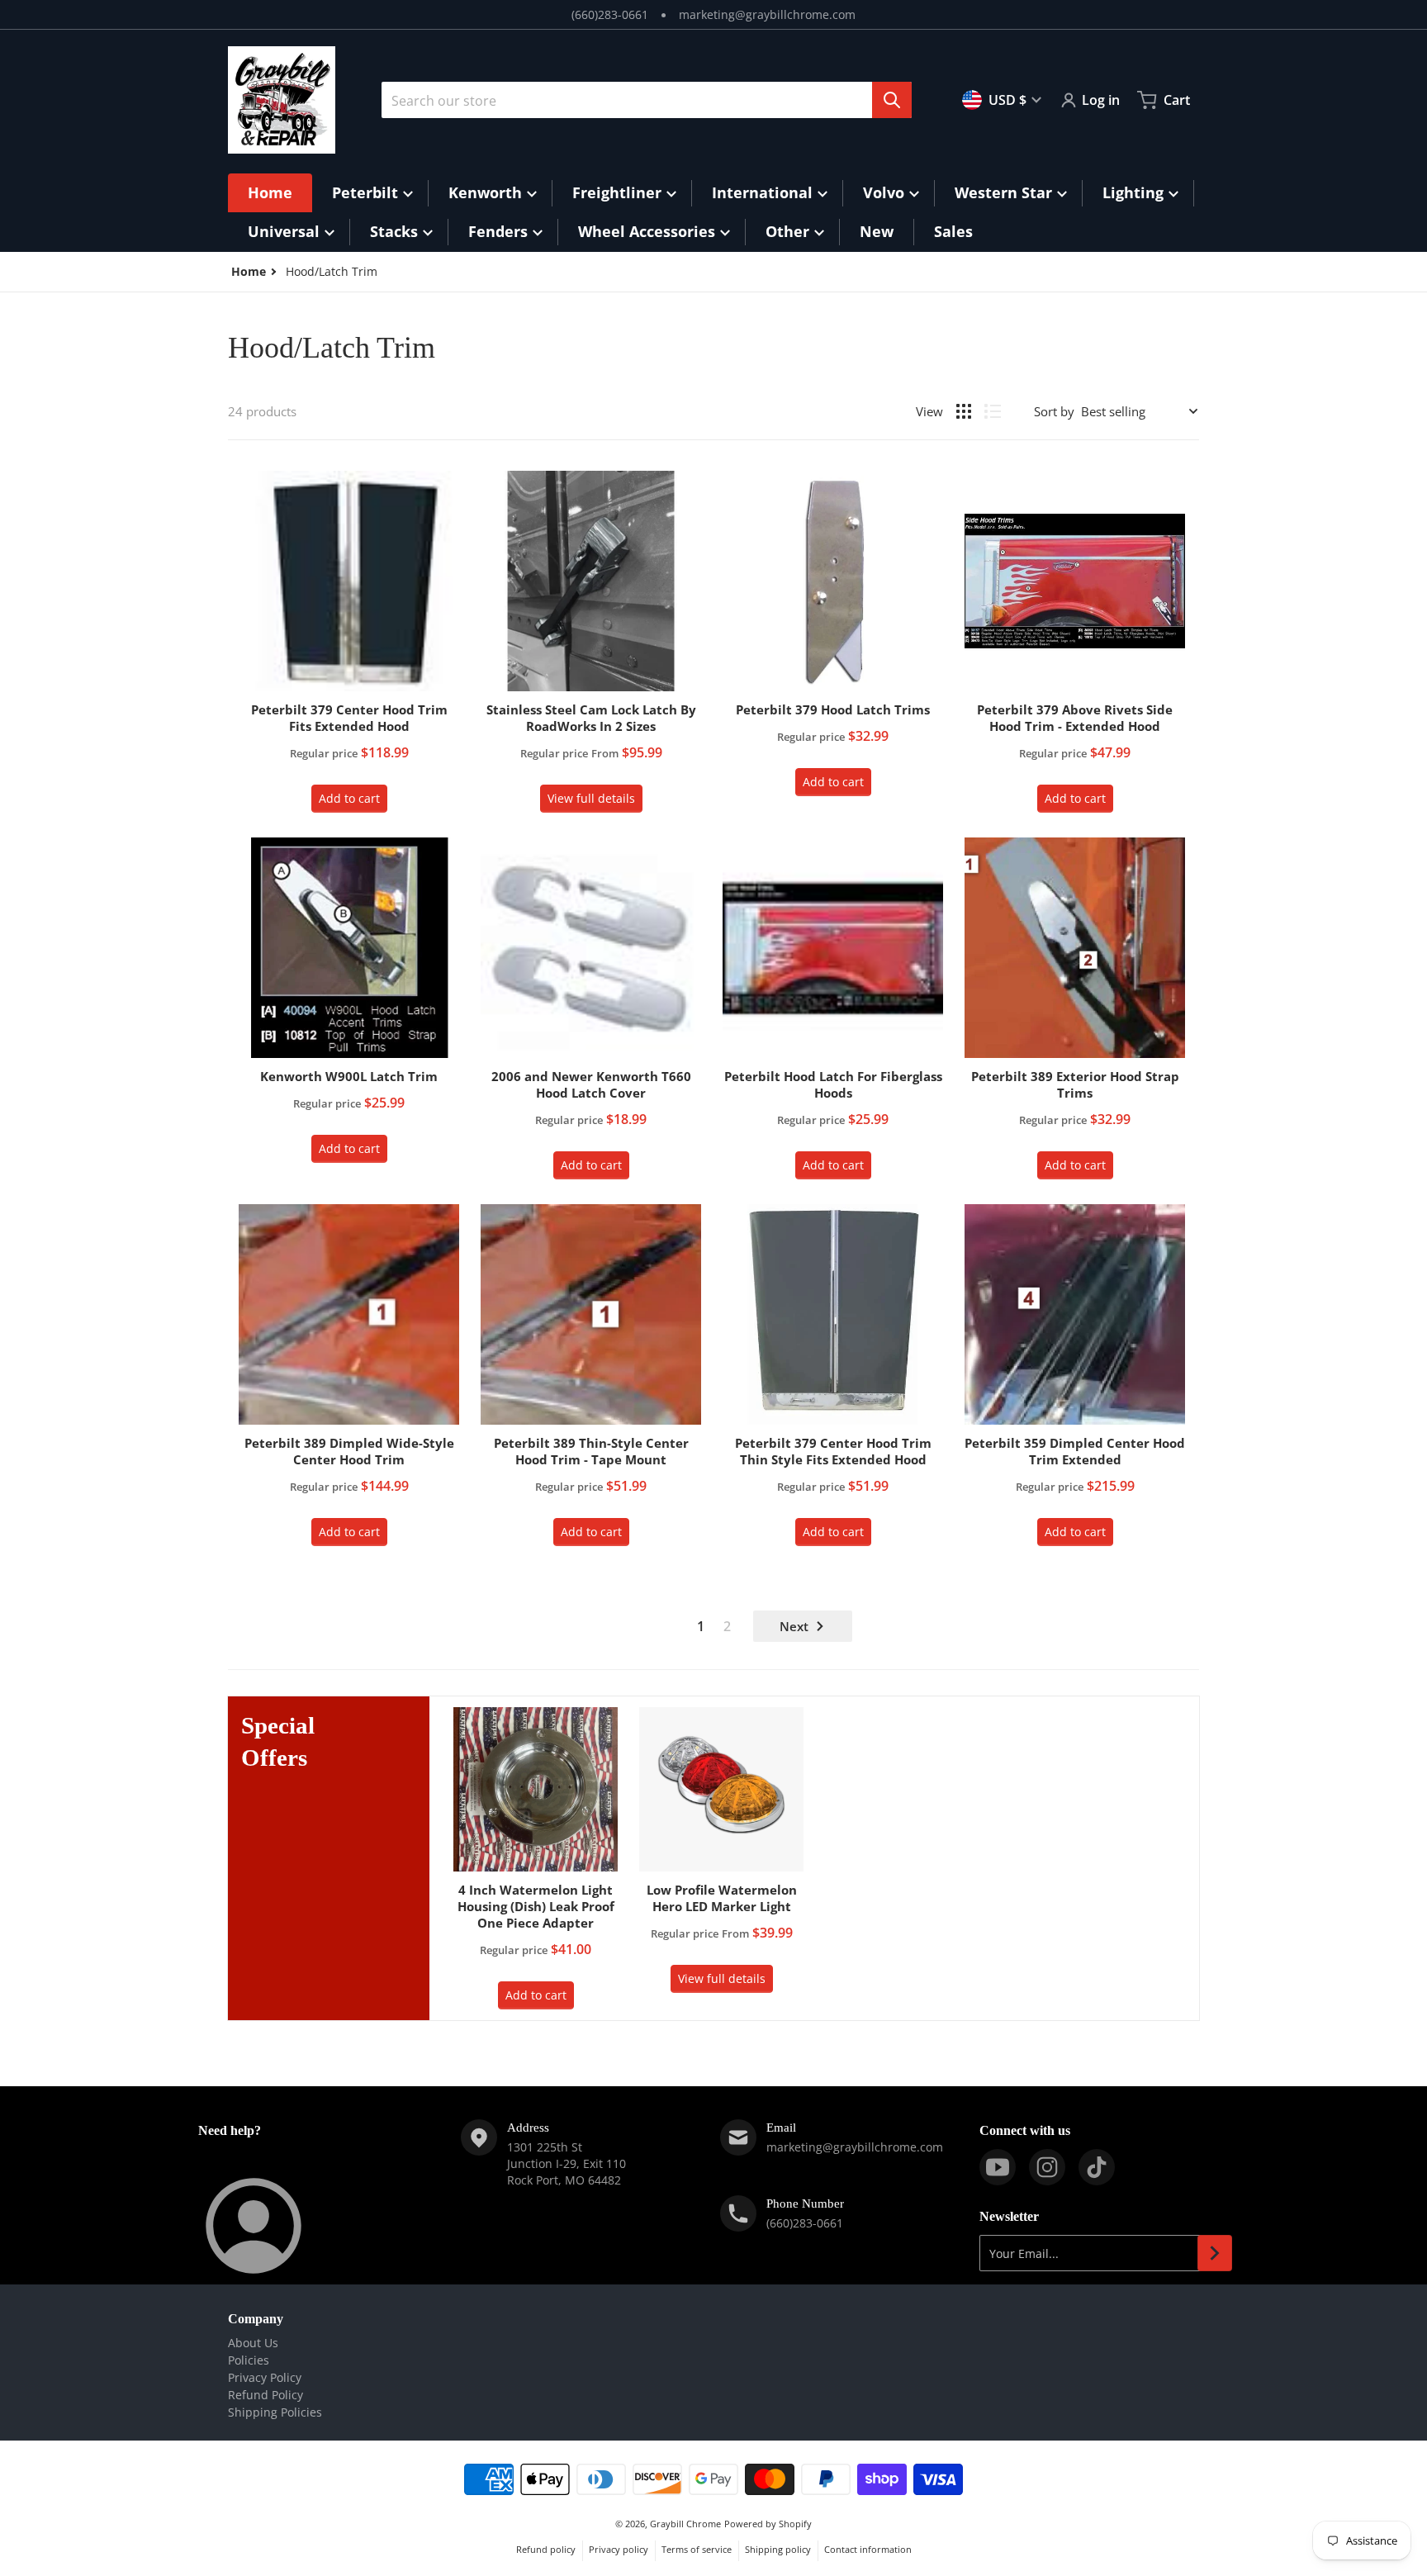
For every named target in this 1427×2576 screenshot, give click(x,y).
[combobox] (647, 100)
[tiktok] (1097, 2167)
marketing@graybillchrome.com (767, 14)
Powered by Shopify (768, 2524)
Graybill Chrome (685, 2524)
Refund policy (546, 2549)
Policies (249, 2360)
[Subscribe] (1215, 2253)
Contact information (868, 2549)
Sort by (1054, 411)
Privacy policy (619, 2549)
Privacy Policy (265, 2377)
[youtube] (998, 2167)
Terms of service (697, 2549)
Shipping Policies (275, 2412)
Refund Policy (265, 2395)
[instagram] (1047, 2167)
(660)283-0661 (610, 14)
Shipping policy (778, 2549)
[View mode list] (993, 411)
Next (794, 1626)
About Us (253, 2343)
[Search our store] (892, 100)
